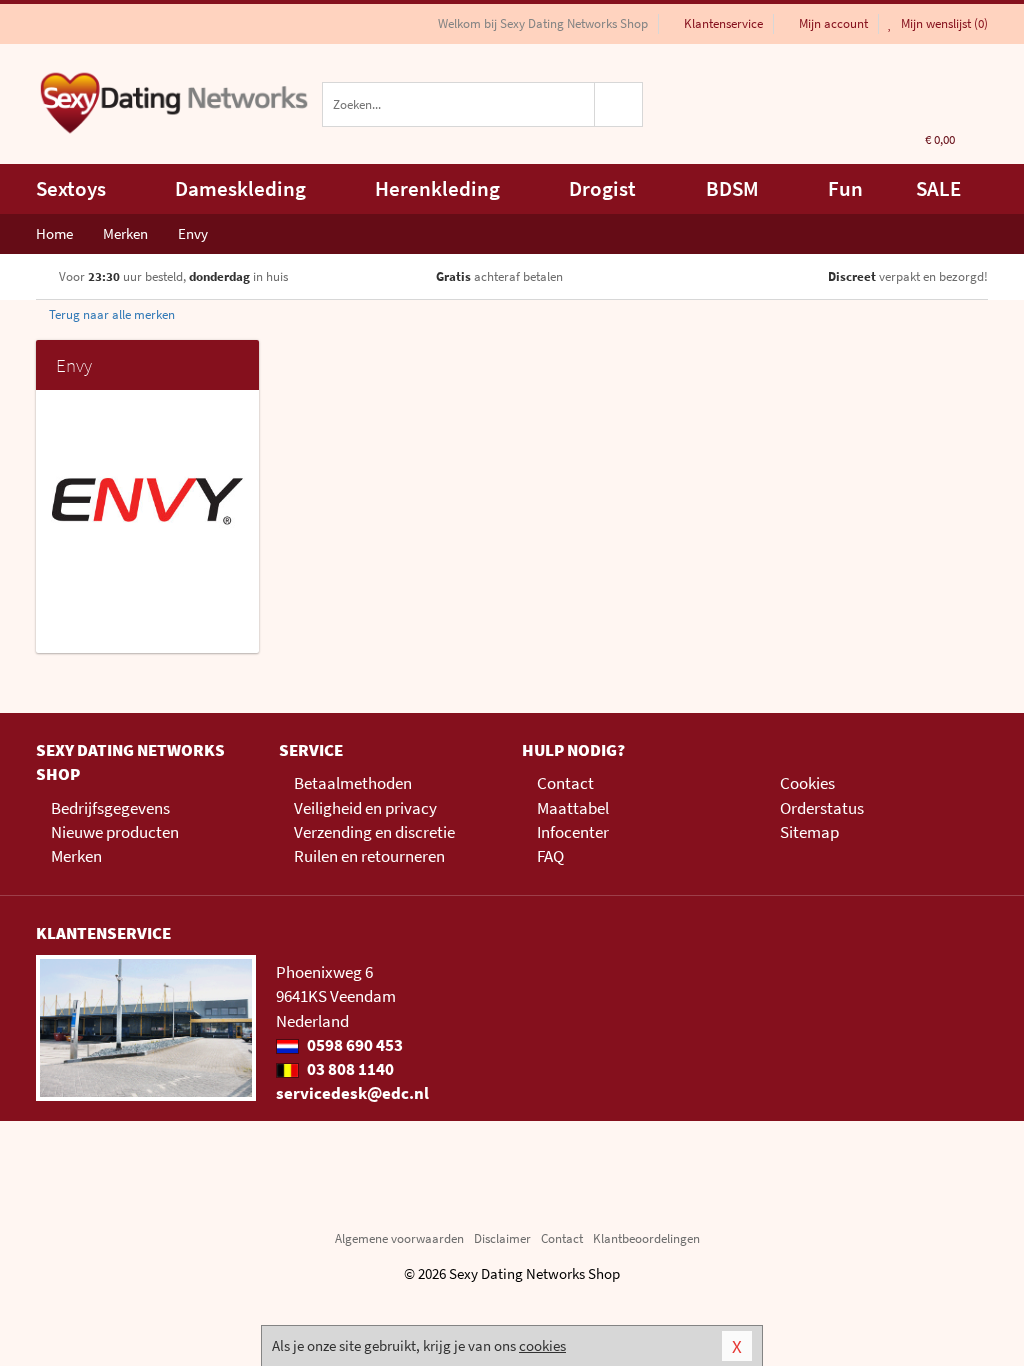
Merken (76, 856)
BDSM (732, 188)
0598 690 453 (353, 1045)
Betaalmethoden (353, 783)
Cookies (807, 783)
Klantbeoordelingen (646, 1238)
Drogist (602, 188)
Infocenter (573, 832)
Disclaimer (502, 1238)
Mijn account (833, 23)
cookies (542, 1345)
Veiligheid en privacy (365, 808)
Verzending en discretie (374, 832)
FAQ (550, 856)
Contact (565, 783)
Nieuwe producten (115, 832)
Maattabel (573, 808)
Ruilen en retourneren (369, 856)
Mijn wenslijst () (943, 23)
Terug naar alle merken (110, 314)
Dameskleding (240, 188)
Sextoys (71, 188)
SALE (938, 188)
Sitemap (809, 832)
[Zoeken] (619, 104)
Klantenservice (723, 23)
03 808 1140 (349, 1069)
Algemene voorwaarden (399, 1238)
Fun (845, 188)
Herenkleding (437, 188)
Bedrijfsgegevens (110, 808)
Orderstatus (822, 808)
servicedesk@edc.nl (352, 1093)
